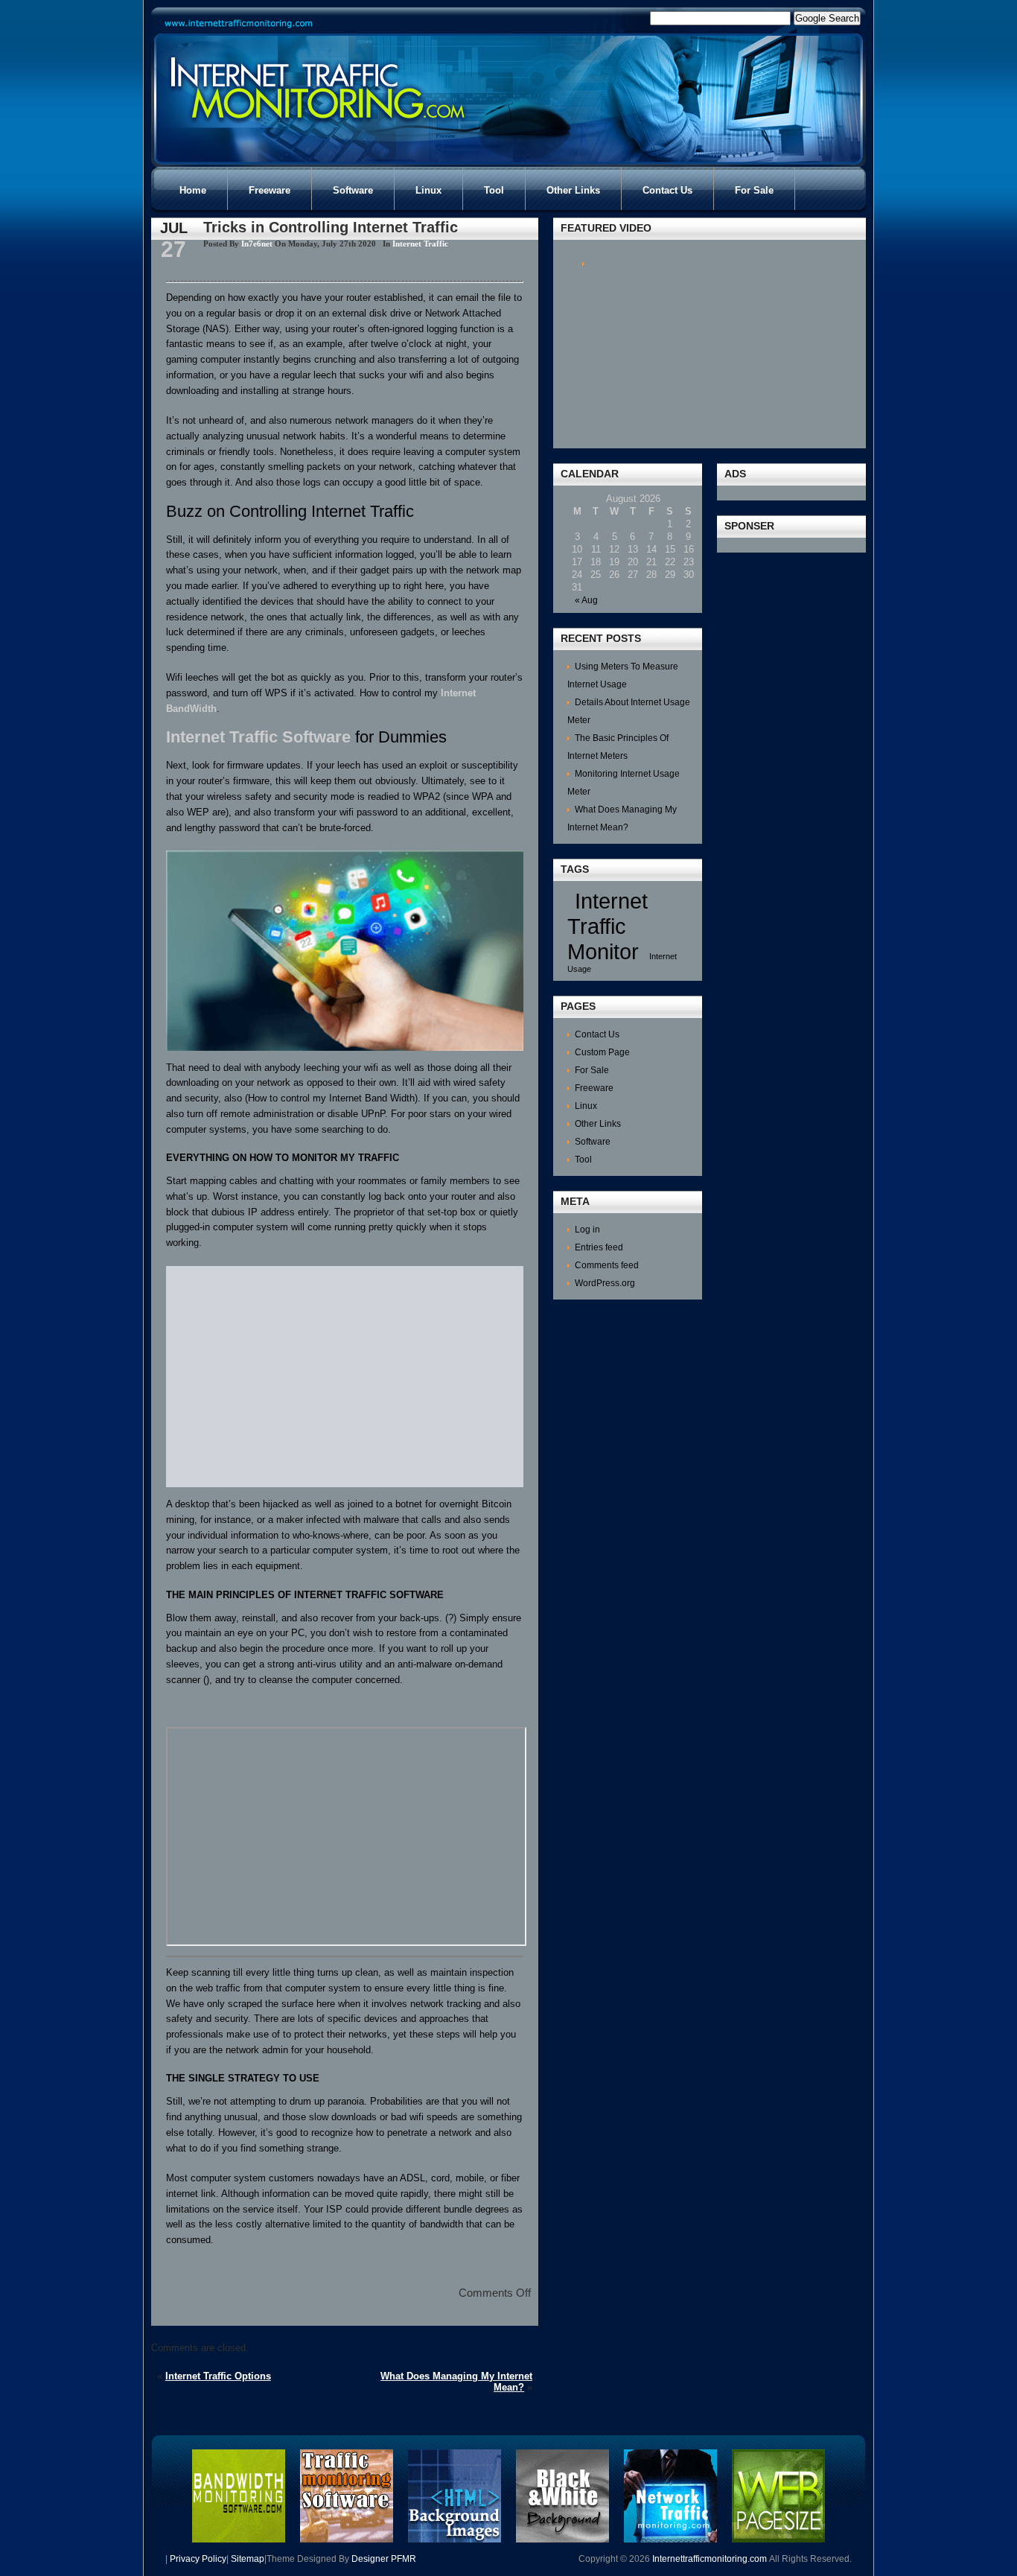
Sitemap (248, 2559)
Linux (586, 1106)
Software (593, 1142)
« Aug (586, 600)
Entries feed (599, 1247)
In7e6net (257, 244)
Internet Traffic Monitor (608, 926)
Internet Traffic (420, 244)
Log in (587, 1230)
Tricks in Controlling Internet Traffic (331, 227)
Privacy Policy (198, 2559)
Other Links (598, 1124)
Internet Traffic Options (218, 2376)
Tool (583, 1160)
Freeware (594, 1088)
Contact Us (597, 1034)
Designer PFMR (384, 2559)
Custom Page (602, 1052)
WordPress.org (605, 1283)
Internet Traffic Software (258, 737)
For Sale (592, 1070)
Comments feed (607, 1265)
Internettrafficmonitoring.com (710, 2559)
